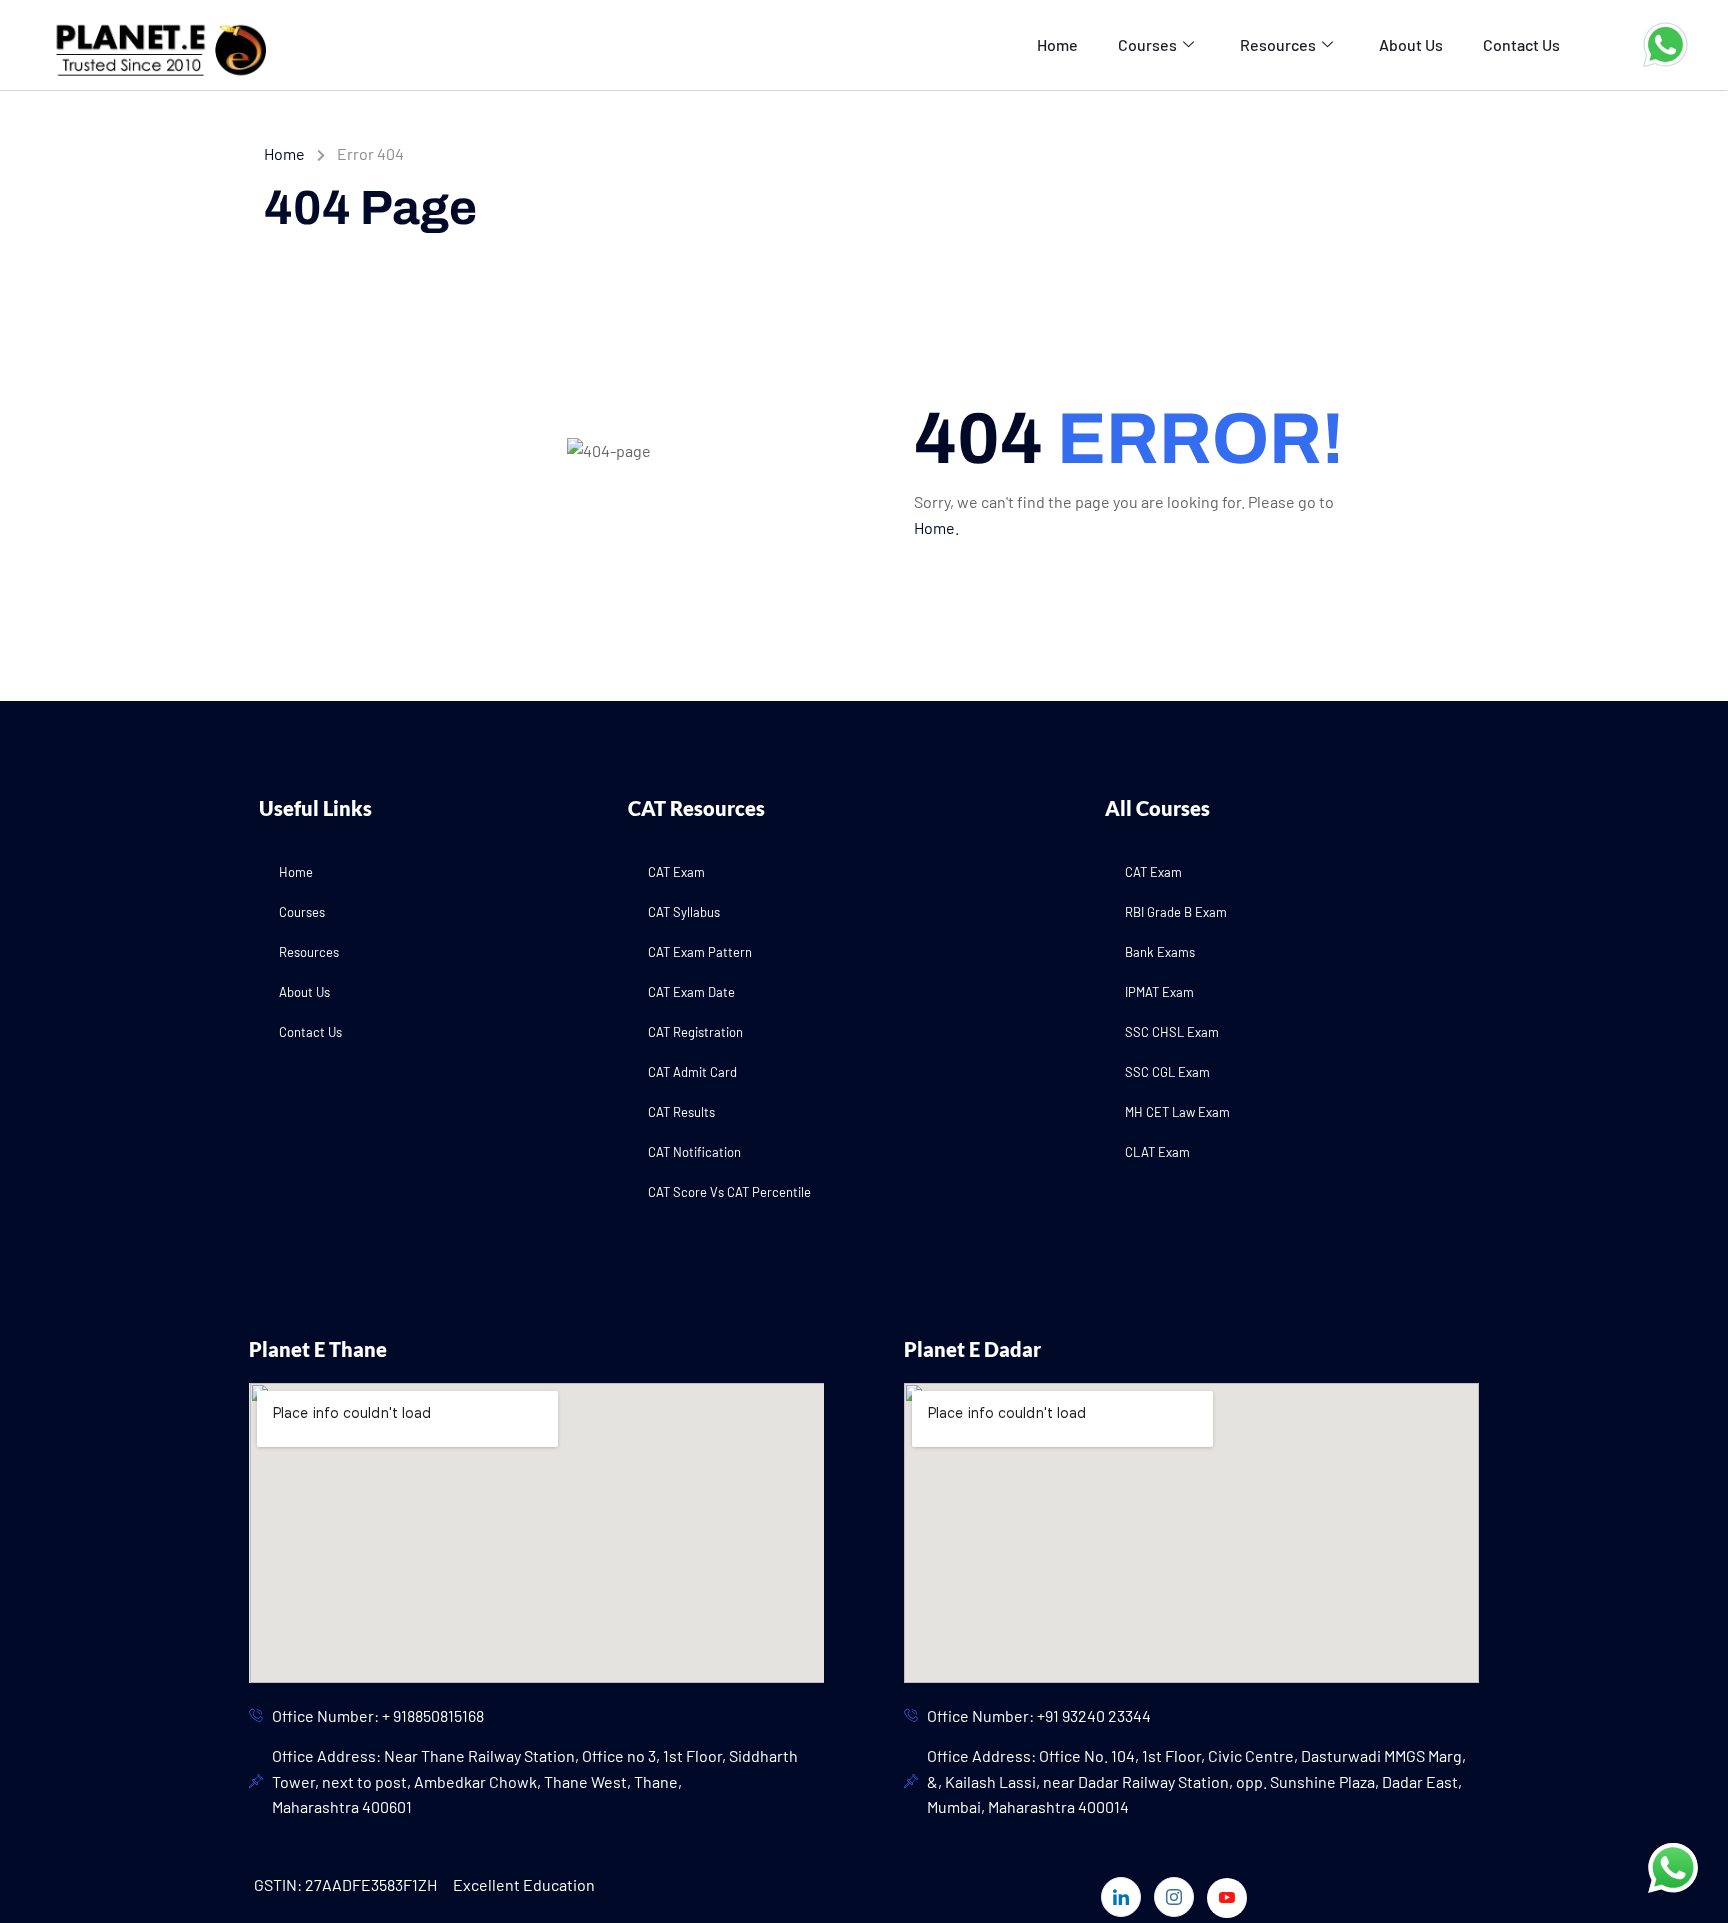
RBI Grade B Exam (1176, 912)
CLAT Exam (1157, 1152)
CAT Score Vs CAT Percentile (729, 1192)
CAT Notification (694, 1152)
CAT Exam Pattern (700, 952)
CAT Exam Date (691, 992)
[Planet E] (149, 42)
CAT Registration (695, 1032)
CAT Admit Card (692, 1072)
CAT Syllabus (684, 912)
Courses (1147, 44)
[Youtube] (1227, 1898)
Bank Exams (1160, 952)
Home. (936, 527)
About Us (1411, 44)
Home (1057, 44)
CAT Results (681, 1112)
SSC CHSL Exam (1172, 1032)
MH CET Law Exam (1177, 1112)
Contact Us (1521, 44)
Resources (1278, 44)
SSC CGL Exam (1167, 1072)
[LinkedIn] (1121, 1897)
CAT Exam (676, 872)
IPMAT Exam (1159, 992)
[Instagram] (1174, 1897)
